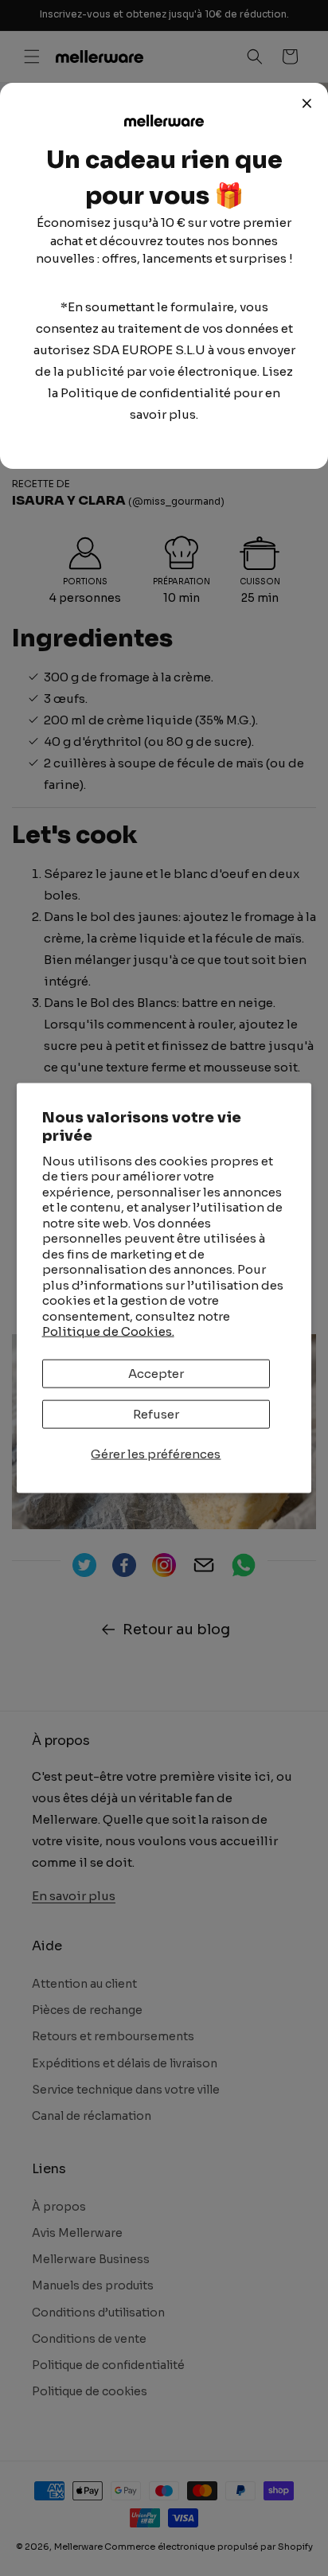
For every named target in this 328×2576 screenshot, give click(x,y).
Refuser (156, 1413)
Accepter (156, 1373)
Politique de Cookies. (108, 1331)
